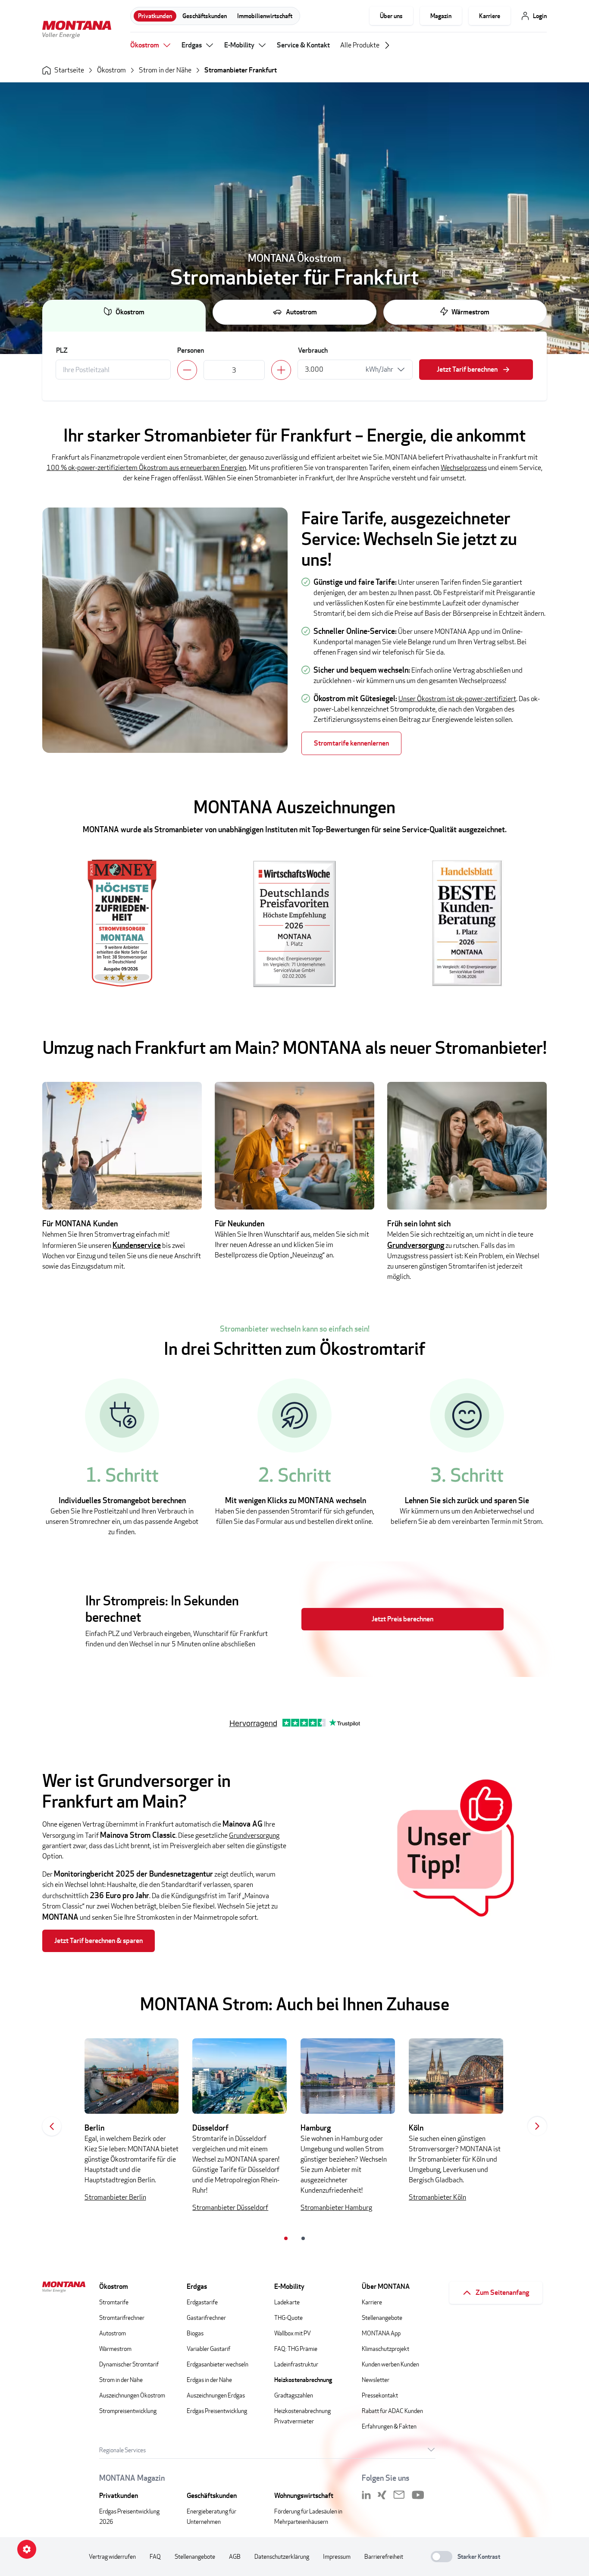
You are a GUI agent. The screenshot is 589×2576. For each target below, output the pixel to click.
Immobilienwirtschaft (265, 16)
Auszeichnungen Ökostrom (132, 2395)
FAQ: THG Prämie (296, 2349)
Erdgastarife (202, 2302)
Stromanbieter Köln (437, 2197)
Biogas (195, 2333)
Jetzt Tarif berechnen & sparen (99, 1941)
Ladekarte (287, 2302)
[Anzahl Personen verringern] (187, 370)
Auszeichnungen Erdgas (216, 2395)
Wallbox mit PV (293, 2333)
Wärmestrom (470, 312)
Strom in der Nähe (165, 70)
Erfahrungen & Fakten (389, 2426)
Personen (191, 350)
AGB (235, 2556)
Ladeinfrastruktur (296, 2364)
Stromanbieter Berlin (115, 2197)
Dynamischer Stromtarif (129, 2364)
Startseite (69, 70)
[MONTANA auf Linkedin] (366, 2495)
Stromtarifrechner (122, 2317)
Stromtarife (114, 2302)
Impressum (337, 2556)
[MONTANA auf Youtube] (418, 2495)
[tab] (286, 2238)
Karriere (490, 16)
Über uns (391, 16)
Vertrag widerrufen (112, 2556)
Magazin (441, 16)
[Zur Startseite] (77, 31)
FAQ (155, 2556)
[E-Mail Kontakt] (399, 2495)
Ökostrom (145, 45)
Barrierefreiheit (384, 2556)
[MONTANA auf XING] (382, 2495)
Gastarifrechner (206, 2317)
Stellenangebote (382, 2317)
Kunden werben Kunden (390, 2364)
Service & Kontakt (303, 45)
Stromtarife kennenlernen (351, 743)
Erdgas (192, 45)
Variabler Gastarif (208, 2349)
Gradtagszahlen (294, 2395)
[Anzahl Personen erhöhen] (281, 370)
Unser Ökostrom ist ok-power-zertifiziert (457, 699)
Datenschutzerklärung (282, 2556)
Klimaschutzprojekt (385, 2349)
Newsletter (376, 2380)
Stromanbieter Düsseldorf (230, 2208)
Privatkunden (155, 16)
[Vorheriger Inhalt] (52, 2126)
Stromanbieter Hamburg (336, 2208)
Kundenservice (137, 1245)
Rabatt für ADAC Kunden (392, 2411)
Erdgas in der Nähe (209, 2380)
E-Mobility (239, 45)
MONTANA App (381, 2333)
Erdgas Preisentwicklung (217, 2411)
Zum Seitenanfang (502, 2292)
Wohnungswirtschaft (304, 2496)
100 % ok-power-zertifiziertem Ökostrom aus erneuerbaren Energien (146, 468)
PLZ (62, 350)
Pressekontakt (380, 2395)
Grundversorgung (416, 1245)
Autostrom (301, 312)
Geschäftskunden (205, 16)
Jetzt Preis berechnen (403, 1619)
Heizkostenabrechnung (303, 2380)
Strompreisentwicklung (128, 2411)
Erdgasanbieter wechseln (218, 2364)
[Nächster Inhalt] (537, 2126)
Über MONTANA (386, 2286)
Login (540, 16)
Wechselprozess (464, 468)
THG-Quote (288, 2317)
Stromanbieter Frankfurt (241, 70)
